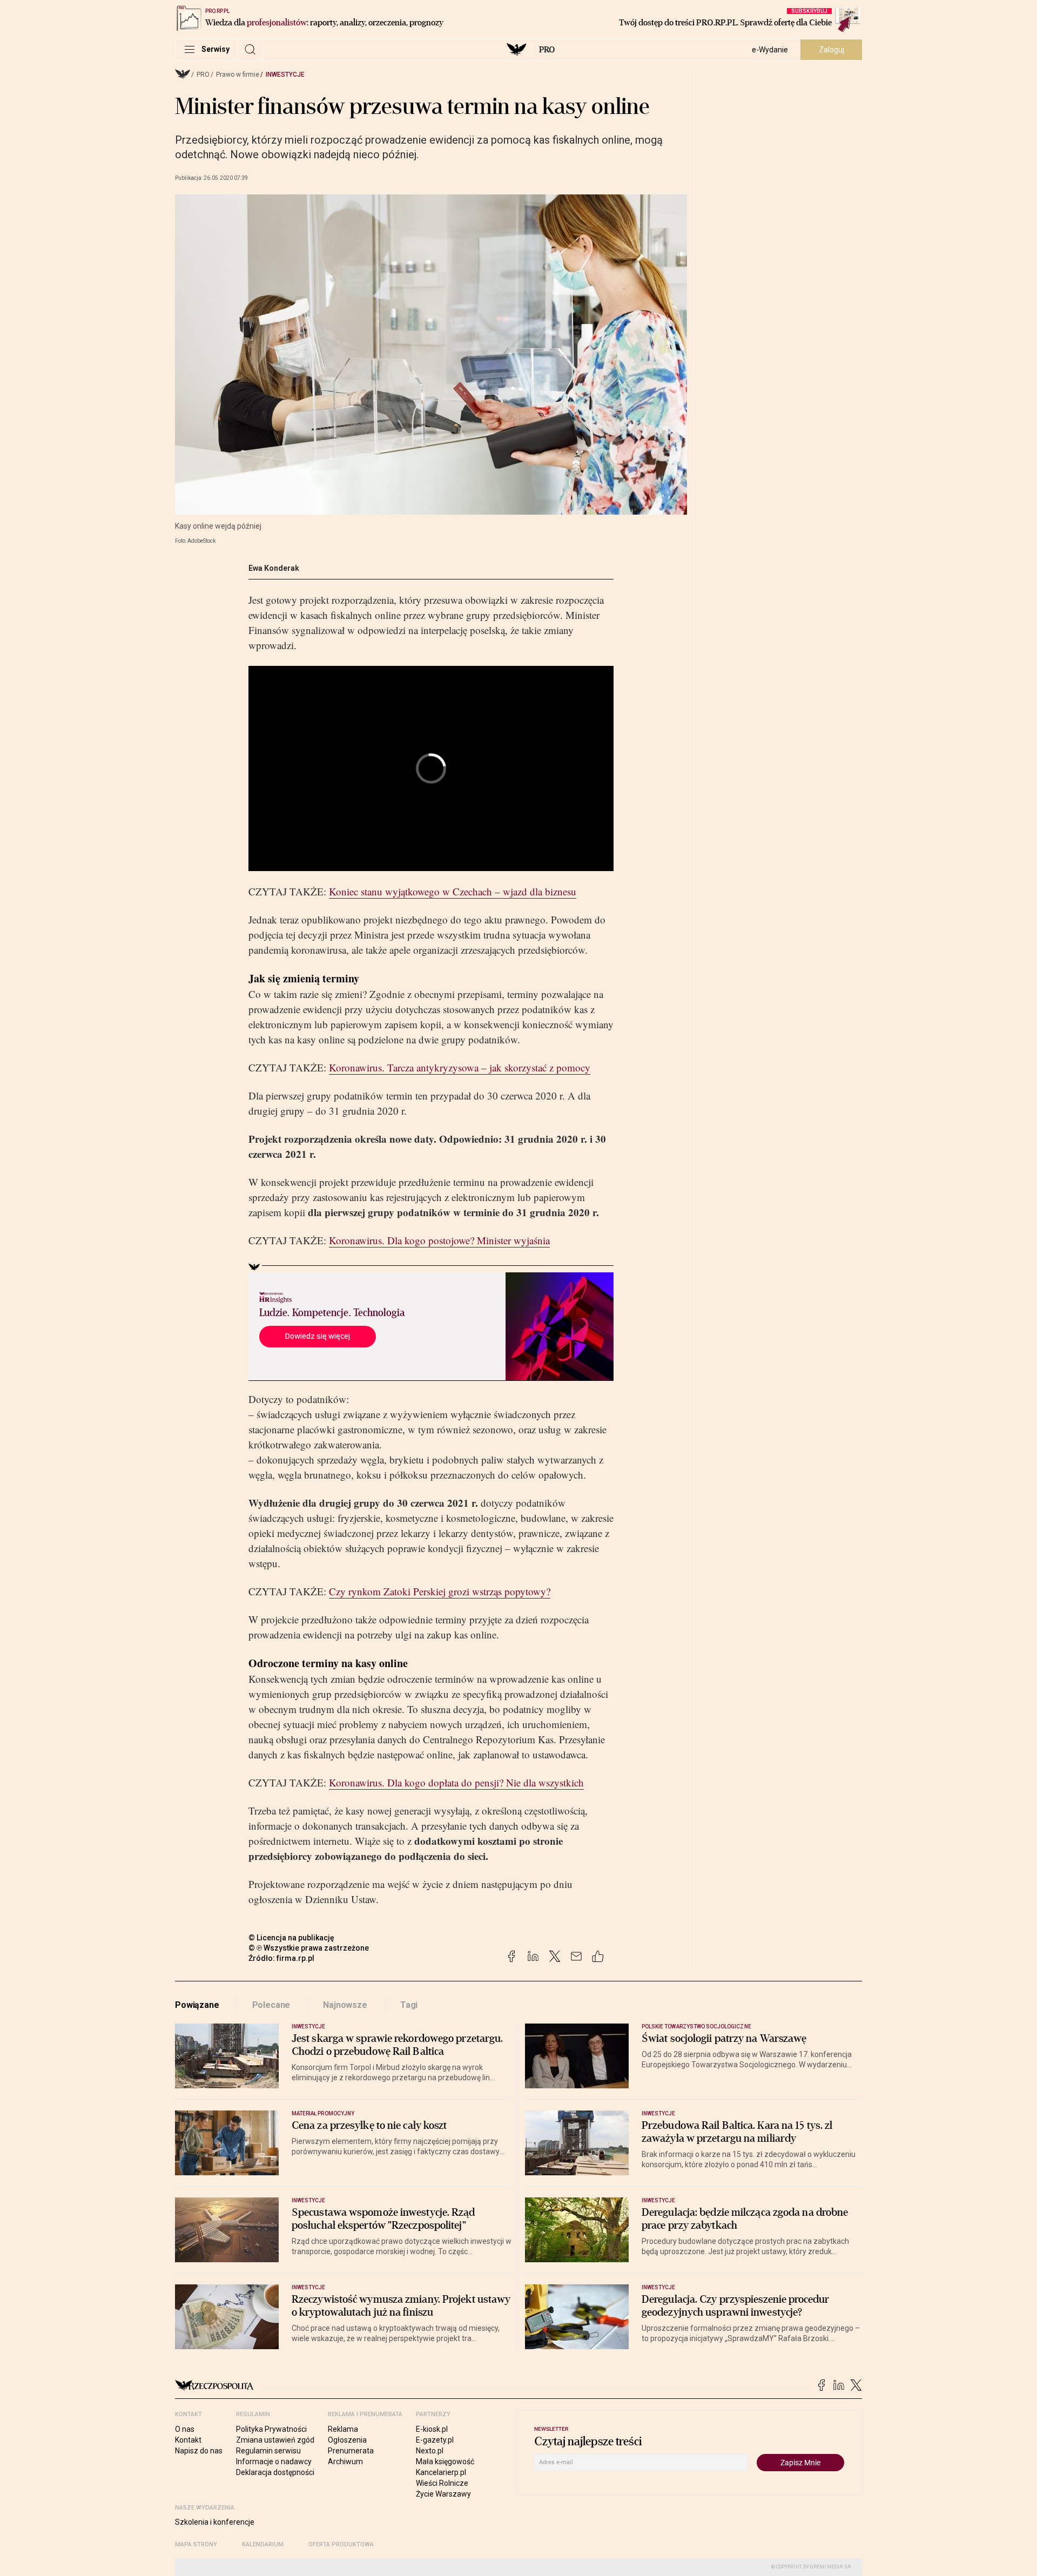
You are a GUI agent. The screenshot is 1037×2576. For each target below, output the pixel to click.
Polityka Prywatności (271, 2429)
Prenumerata (351, 2451)
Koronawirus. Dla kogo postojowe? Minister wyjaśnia (439, 1240)
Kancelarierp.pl (441, 2472)
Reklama (343, 2429)
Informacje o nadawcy (274, 2462)
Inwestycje (285, 75)
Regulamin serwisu (268, 2451)
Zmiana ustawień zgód (275, 2440)
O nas (185, 2429)
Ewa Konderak (274, 568)
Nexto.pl (430, 2451)
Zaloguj (831, 50)
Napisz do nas (199, 2451)
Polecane (271, 2005)
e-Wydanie (770, 50)
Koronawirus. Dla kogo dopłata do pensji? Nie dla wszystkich (456, 1782)
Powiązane (197, 2005)
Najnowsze (345, 2005)
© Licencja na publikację (292, 1938)
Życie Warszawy (443, 2494)
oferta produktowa (341, 2544)
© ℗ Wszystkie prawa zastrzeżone (309, 1948)
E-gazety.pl (435, 2440)
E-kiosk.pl (432, 2429)
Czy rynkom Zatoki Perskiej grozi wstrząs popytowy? (440, 1591)
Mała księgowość (445, 2462)
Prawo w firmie (238, 75)
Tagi (409, 2005)
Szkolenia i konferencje (215, 2522)
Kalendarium (263, 2544)
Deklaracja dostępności (275, 2472)
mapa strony (196, 2544)
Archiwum (345, 2462)
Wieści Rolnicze (442, 2483)
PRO (547, 50)
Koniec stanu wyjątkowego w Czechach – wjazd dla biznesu (453, 891)
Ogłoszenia (347, 2440)
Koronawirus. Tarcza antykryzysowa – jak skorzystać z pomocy (460, 1067)
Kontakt (188, 2440)
